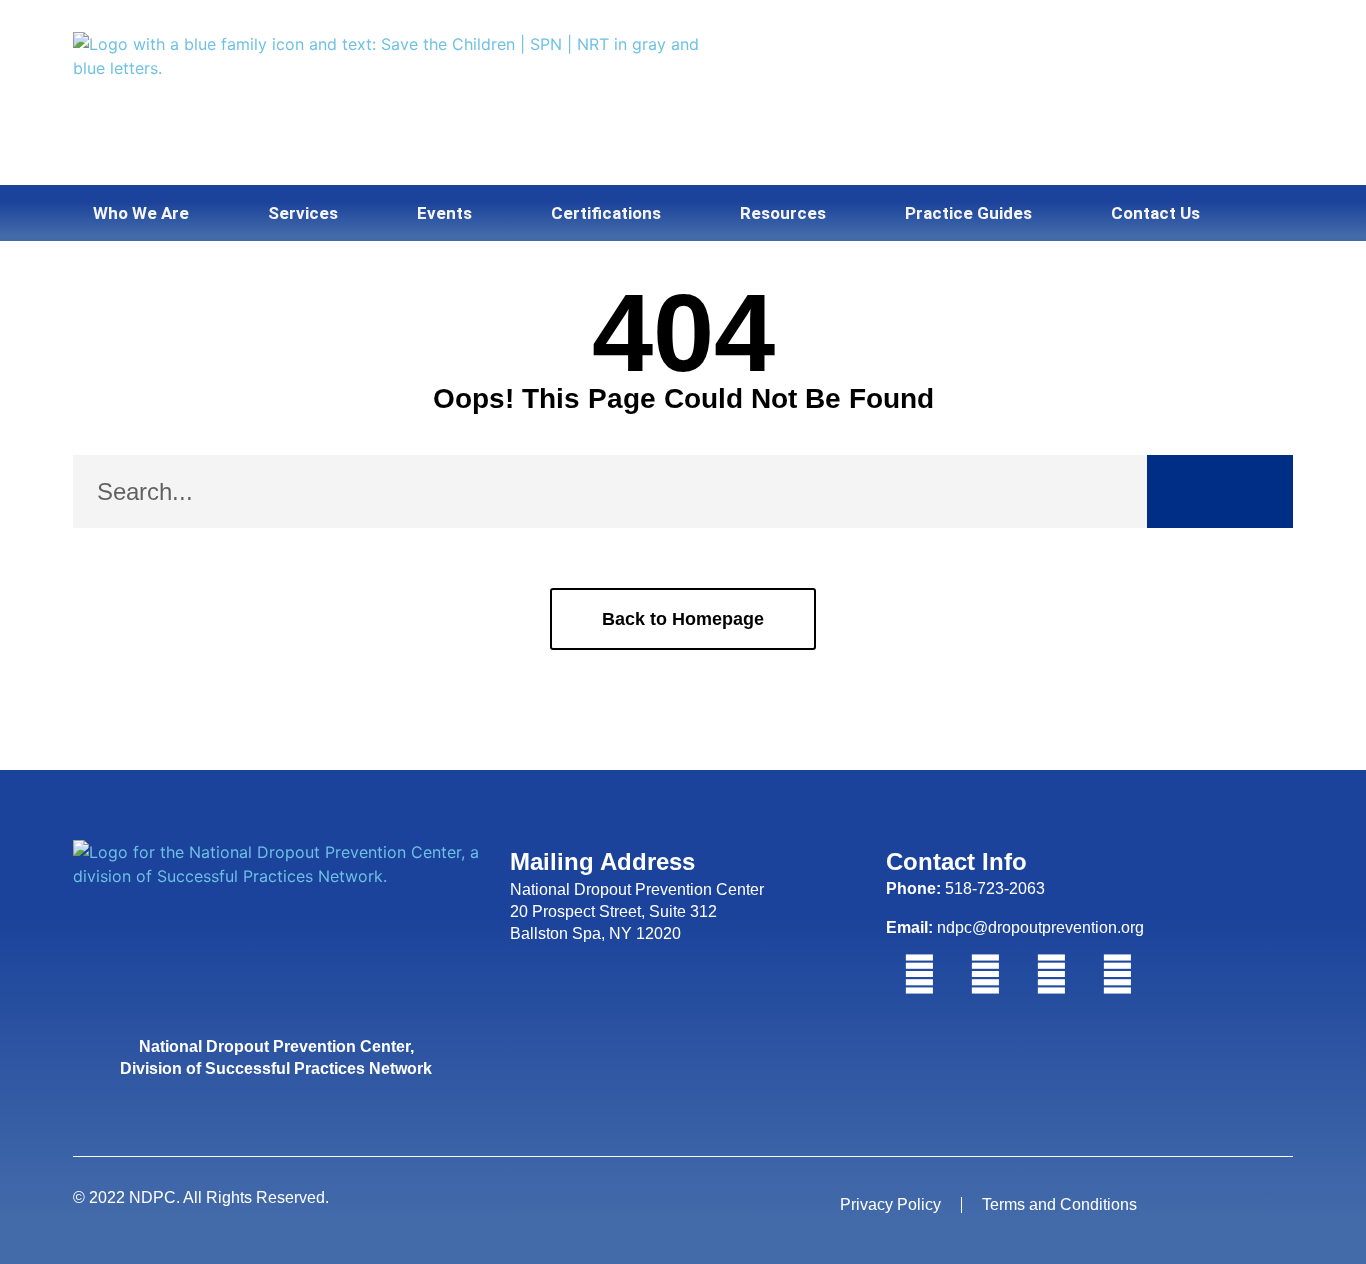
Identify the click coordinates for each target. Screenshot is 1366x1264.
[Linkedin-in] (1051, 975)
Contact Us (1155, 213)
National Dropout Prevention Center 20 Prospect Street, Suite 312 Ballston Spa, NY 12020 (637, 912)
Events (444, 213)
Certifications (606, 213)
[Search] (1220, 491)
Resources (783, 213)
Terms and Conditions (1059, 1204)
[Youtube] (1117, 975)
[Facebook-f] (919, 975)
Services (303, 213)
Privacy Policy (890, 1204)
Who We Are (141, 213)
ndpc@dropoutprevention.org (1015, 927)
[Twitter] (985, 975)
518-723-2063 (965, 888)
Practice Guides (968, 213)
